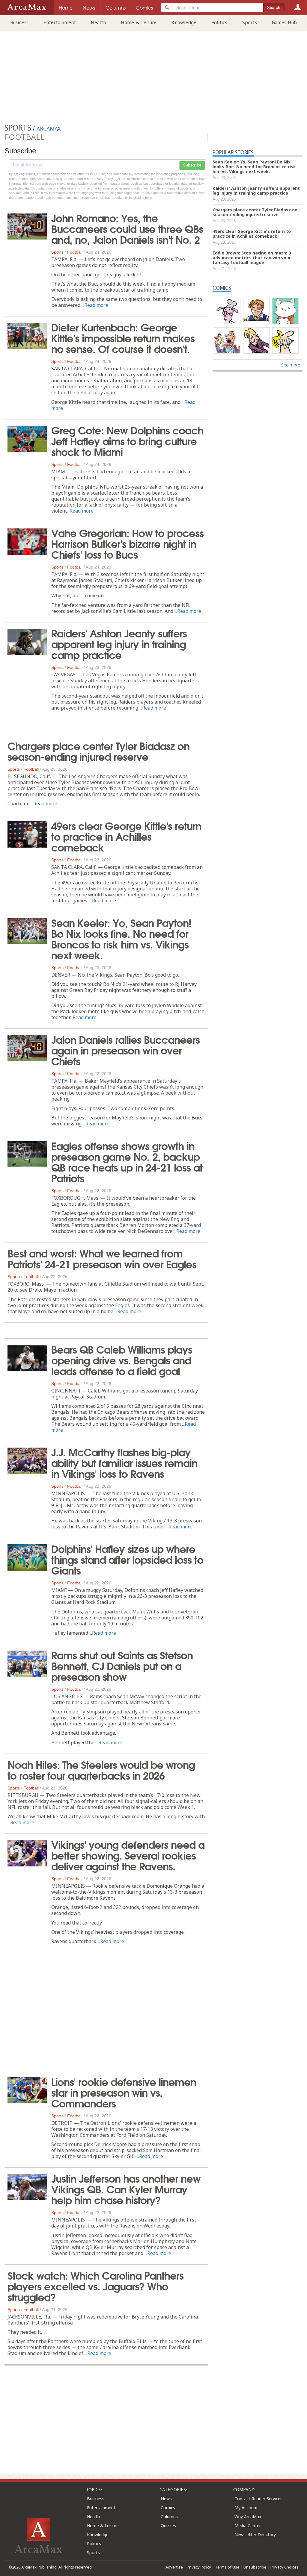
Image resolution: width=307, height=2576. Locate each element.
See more (291, 365)
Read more (96, 305)
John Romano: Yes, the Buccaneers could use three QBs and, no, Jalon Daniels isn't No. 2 (127, 228)
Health (98, 22)
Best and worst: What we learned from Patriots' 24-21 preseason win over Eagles (102, 1258)
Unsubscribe (255, 2567)
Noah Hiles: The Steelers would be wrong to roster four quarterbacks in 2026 (101, 1769)
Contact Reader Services (258, 2499)
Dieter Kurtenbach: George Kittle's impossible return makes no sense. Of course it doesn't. (123, 337)
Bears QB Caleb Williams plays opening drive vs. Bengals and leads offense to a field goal (122, 1360)
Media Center (248, 2526)
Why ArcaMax (248, 2517)
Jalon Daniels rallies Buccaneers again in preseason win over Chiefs (125, 1050)
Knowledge (184, 22)
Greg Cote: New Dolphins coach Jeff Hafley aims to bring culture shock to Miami (127, 440)
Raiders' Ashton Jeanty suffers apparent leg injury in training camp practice (119, 643)
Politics (219, 22)
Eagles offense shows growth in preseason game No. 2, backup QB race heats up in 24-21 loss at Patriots (127, 1161)
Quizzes (168, 2526)
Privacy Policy (199, 2567)
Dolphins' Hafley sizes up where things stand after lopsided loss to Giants (127, 1559)
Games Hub (284, 22)
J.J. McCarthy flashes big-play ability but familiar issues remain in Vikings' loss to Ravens (124, 1462)
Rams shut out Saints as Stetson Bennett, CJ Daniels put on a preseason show (122, 1665)
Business (19, 22)
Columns (169, 2517)
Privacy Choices (285, 2567)
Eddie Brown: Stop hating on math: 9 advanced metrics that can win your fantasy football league (252, 258)
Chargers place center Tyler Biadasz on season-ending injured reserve (98, 751)
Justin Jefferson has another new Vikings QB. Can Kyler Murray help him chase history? (126, 2189)
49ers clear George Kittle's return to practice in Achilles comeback (126, 836)
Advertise (174, 2567)
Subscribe (192, 165)
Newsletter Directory (255, 2535)
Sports (250, 22)
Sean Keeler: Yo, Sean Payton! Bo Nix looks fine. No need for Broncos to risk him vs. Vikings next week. (121, 938)
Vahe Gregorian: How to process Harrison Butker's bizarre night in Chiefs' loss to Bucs (127, 543)
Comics (168, 2508)
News (166, 2499)
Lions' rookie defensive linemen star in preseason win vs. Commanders (124, 2092)
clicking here (143, 198)
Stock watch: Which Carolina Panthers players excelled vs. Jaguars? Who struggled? (95, 2286)
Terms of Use (227, 2567)
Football (75, 252)
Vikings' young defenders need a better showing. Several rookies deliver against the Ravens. (128, 1855)
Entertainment (60, 22)
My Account (246, 2508)
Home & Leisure (139, 22)
